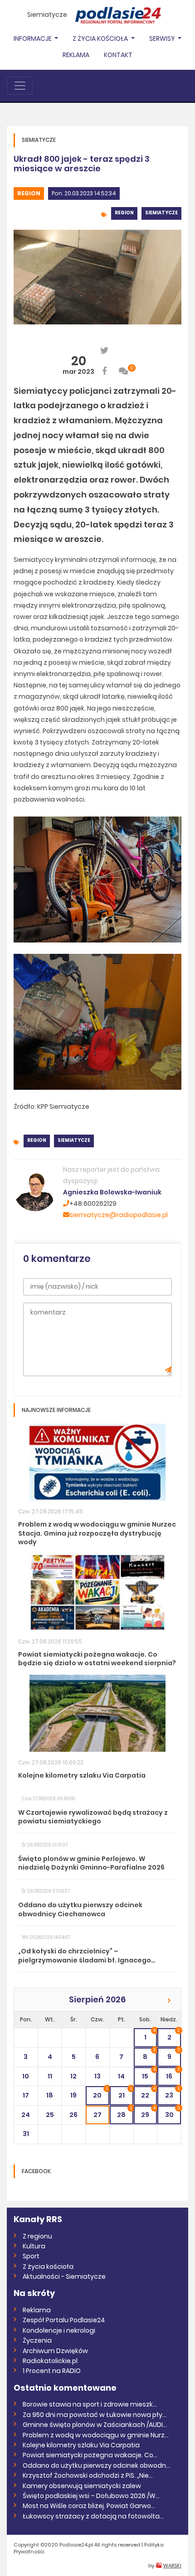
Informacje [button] (33, 39)
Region (29, 193)
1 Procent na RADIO (52, 2371)
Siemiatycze (47, 14)
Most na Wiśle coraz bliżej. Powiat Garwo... (89, 2506)
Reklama (76, 55)
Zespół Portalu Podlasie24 (64, 2320)
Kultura (34, 2246)
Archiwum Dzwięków (55, 2351)
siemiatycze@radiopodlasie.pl (119, 1215)
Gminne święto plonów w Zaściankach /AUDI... (95, 2425)
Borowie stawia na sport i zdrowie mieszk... (90, 2404)
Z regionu (37, 2236)
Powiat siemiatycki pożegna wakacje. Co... (90, 2455)
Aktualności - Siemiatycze (64, 2276)
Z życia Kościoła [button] (101, 39)
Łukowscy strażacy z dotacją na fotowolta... (93, 2516)
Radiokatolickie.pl (50, 2361)
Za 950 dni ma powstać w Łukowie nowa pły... (95, 2415)
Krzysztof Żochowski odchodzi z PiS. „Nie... (88, 2475)
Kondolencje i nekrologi (59, 2330)
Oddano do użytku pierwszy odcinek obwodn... (96, 2465)
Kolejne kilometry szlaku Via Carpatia (81, 2445)
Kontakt (118, 55)
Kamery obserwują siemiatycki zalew (82, 2486)
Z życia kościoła (48, 2267)
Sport (31, 2256)
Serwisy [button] (163, 39)
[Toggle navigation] (20, 86)
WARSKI (172, 2566)
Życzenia (37, 2340)
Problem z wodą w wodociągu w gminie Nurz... (96, 2435)
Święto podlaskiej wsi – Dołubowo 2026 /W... (91, 2496)
